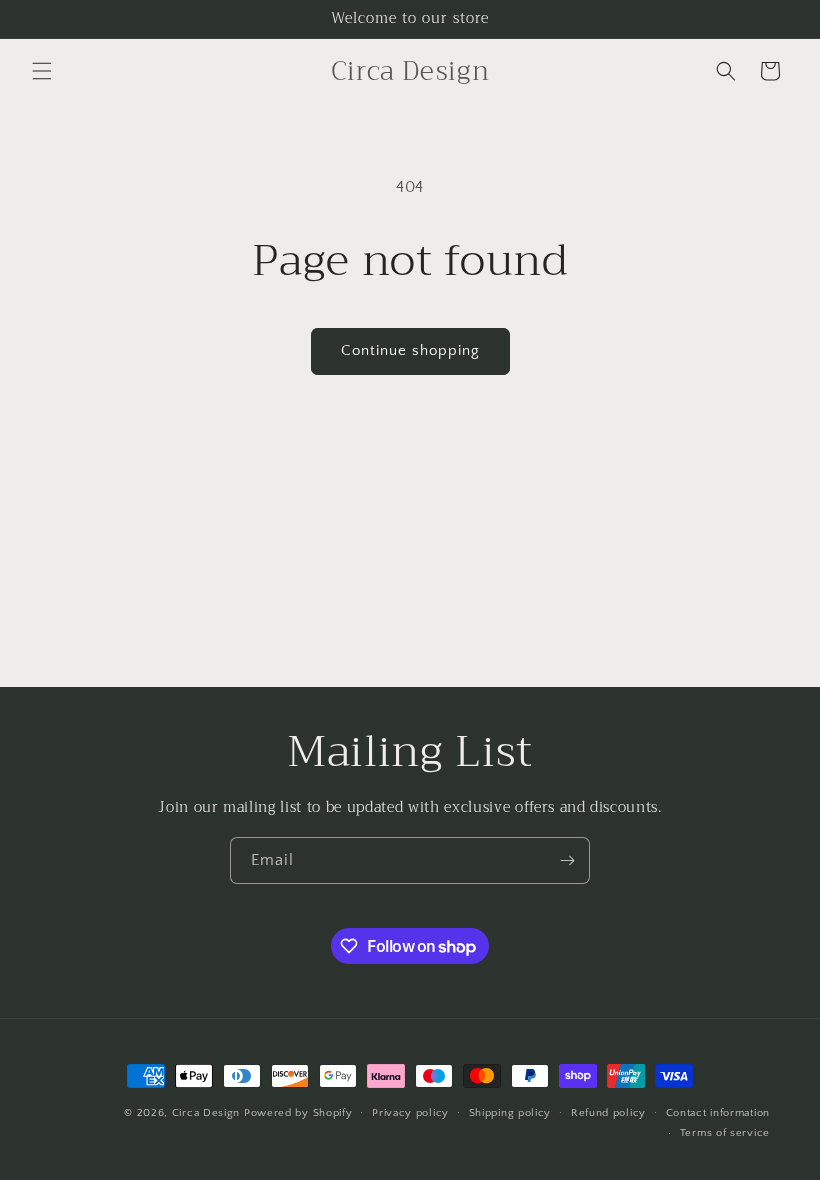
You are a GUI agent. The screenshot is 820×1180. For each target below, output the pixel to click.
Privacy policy (410, 1113)
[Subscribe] (567, 860)
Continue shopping (410, 350)
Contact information (718, 1113)
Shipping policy (510, 1113)
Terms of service (725, 1133)
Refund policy (608, 1113)
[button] (42, 71)
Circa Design (206, 1113)
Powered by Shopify (298, 1113)
